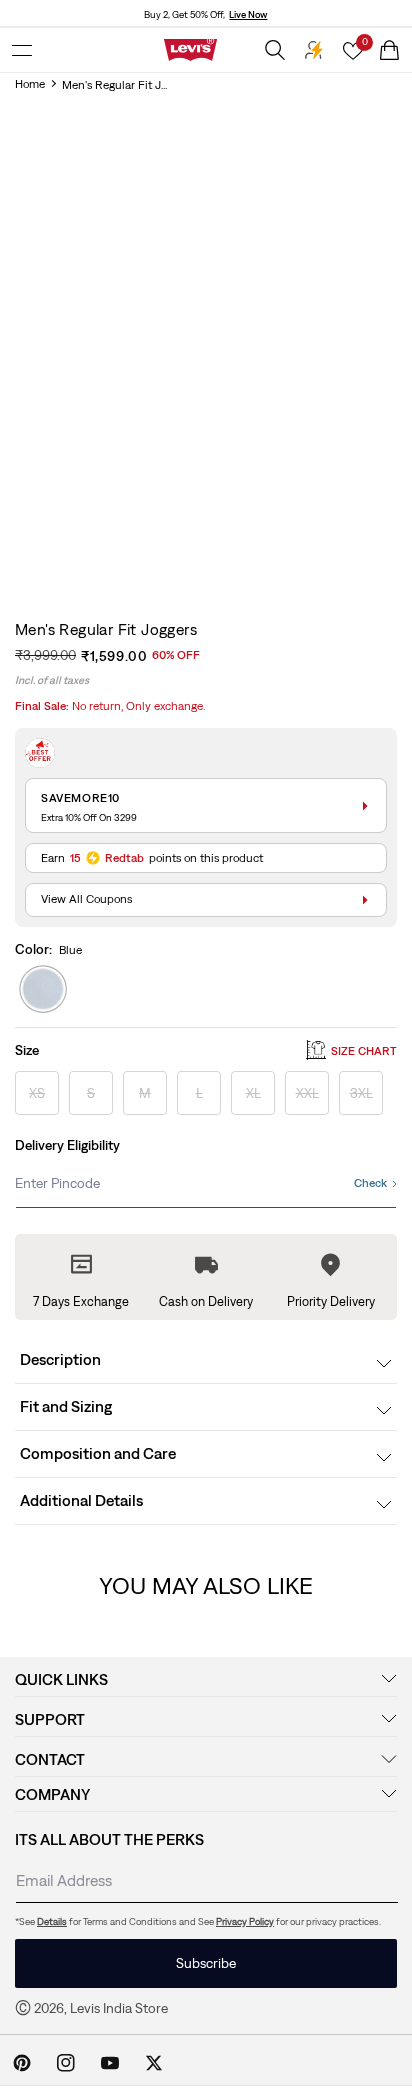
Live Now (248, 14)
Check (370, 1183)
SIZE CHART (364, 1051)
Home (30, 84)
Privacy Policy (245, 1921)
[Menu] (22, 50)
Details (52, 1921)
